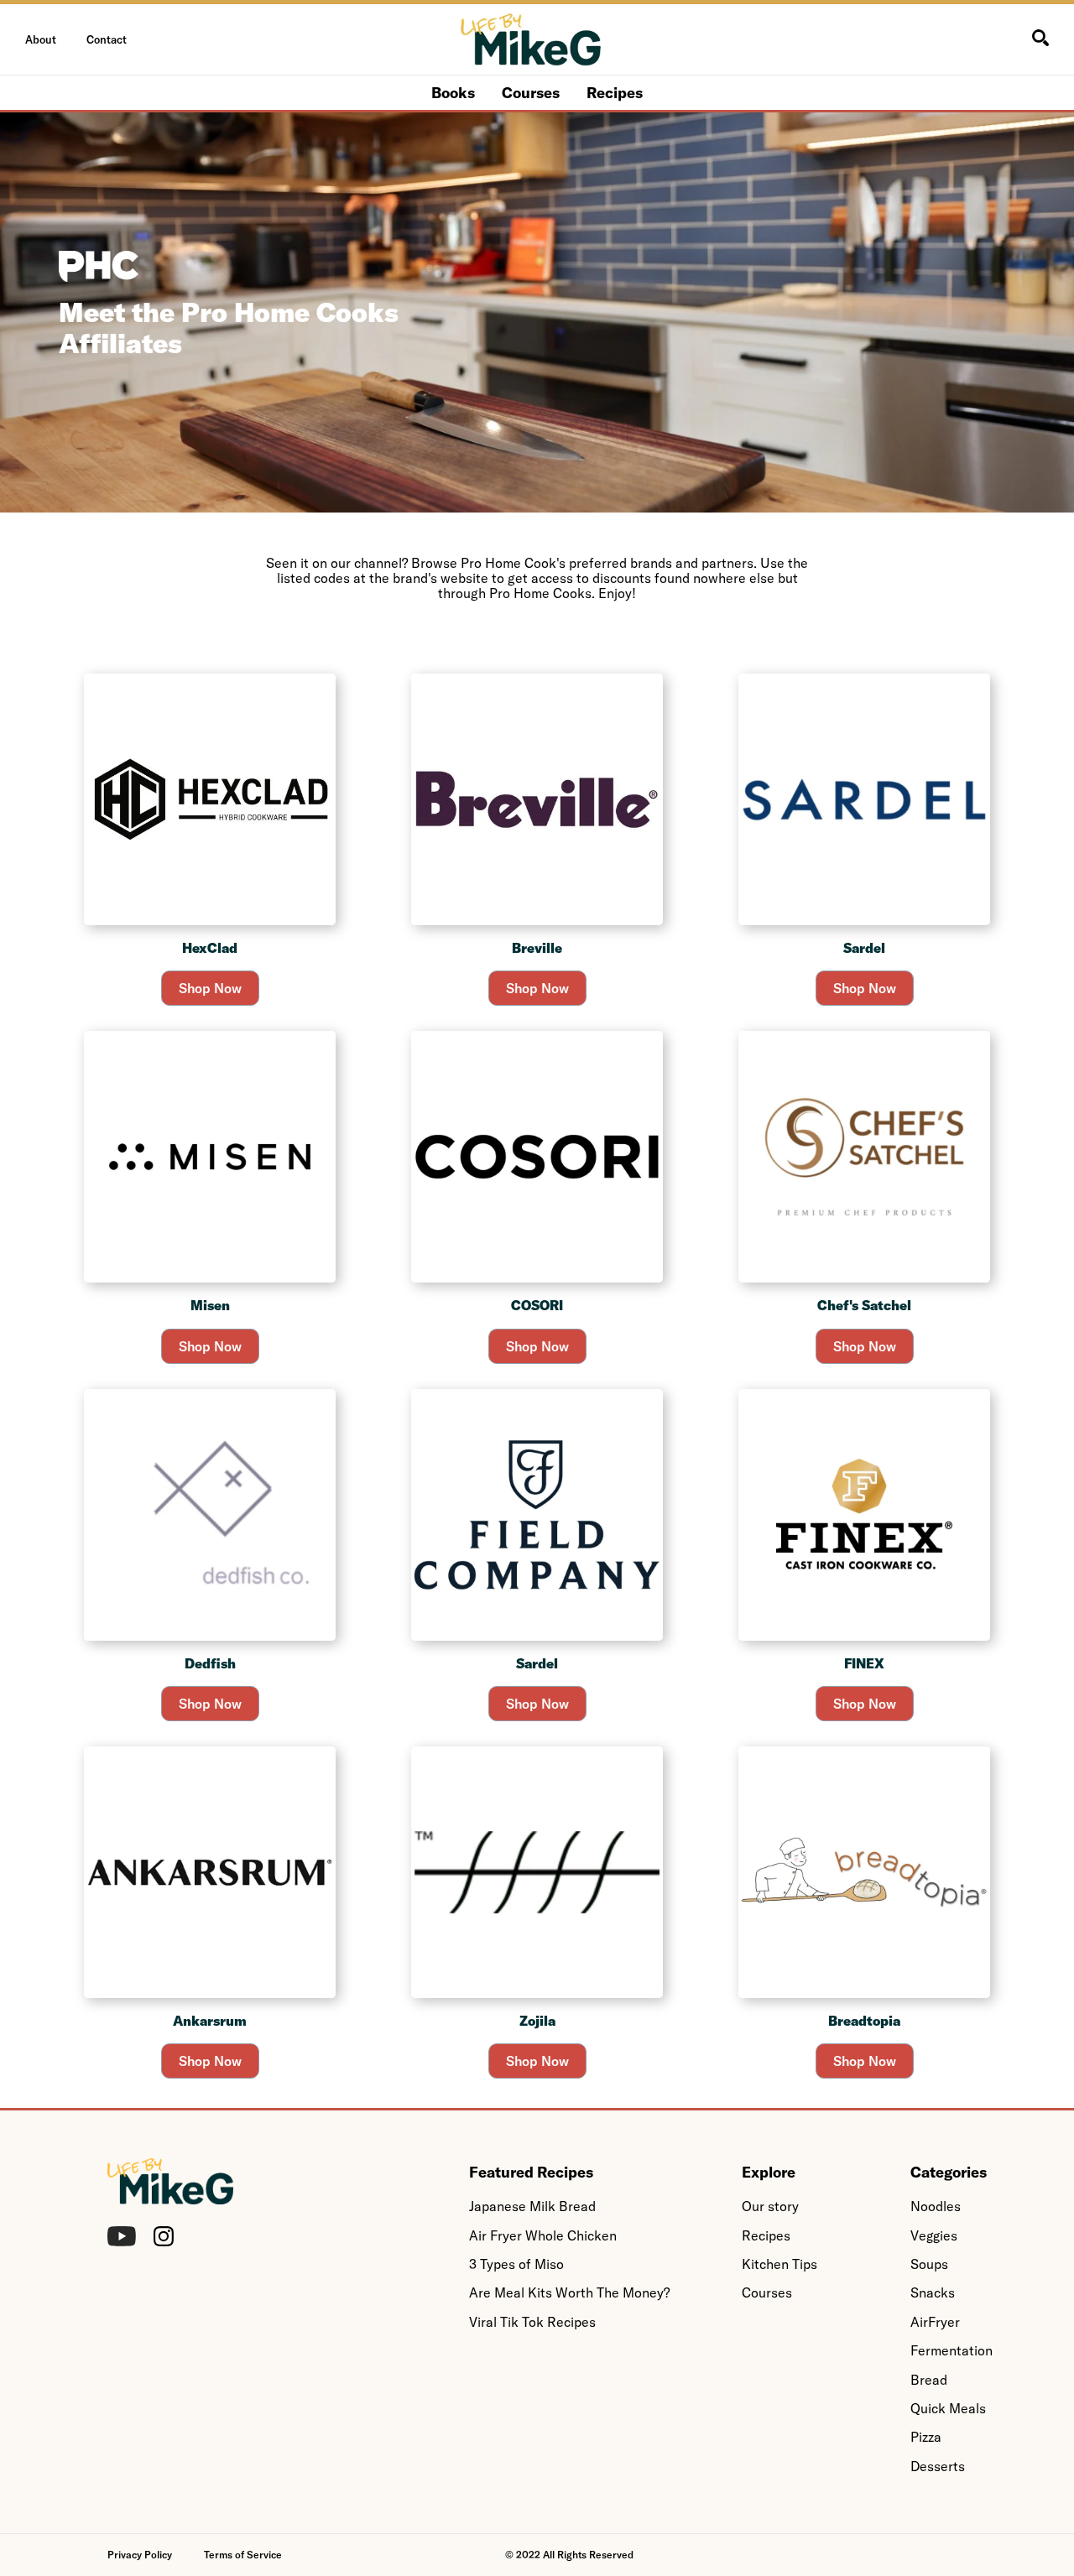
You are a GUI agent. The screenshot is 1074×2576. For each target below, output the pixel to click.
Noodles (936, 2206)
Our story (770, 2206)
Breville (537, 948)
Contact (107, 39)
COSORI (537, 1305)
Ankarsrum (210, 2021)
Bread (929, 2380)
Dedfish (210, 1663)
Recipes (615, 93)
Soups (929, 2264)
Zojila (537, 2021)
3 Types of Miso (516, 2264)
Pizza (926, 2437)
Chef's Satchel (864, 1305)
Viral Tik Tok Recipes (532, 2322)
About (41, 39)
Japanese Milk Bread (532, 2206)
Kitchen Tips (779, 2264)
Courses (531, 93)
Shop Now (210, 988)
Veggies (934, 2235)
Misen (210, 1305)
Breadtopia (864, 2021)
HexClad (210, 948)
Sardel (864, 948)
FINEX (864, 1663)
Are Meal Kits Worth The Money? (569, 2292)
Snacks (933, 2292)
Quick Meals (948, 2408)
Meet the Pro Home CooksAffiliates (229, 328)
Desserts (938, 2466)
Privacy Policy (140, 2555)
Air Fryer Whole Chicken (543, 2235)
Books (453, 93)
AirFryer (935, 2322)
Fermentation (951, 2350)
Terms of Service (243, 2555)
